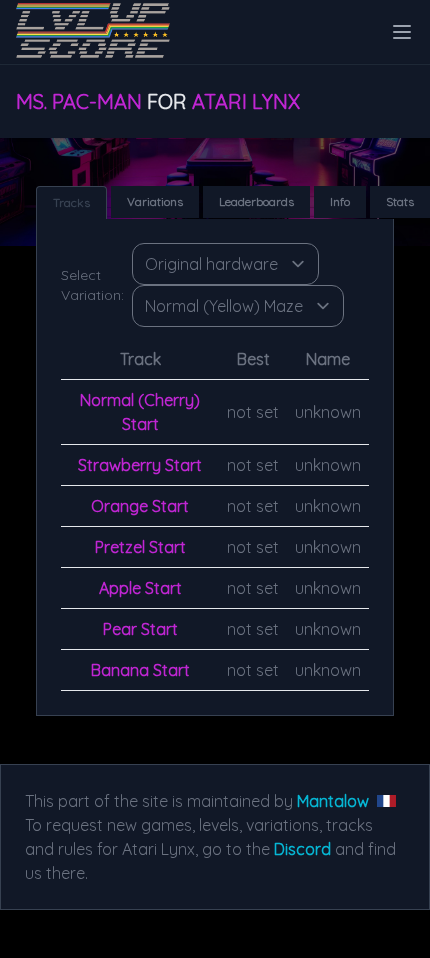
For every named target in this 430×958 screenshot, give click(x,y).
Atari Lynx (246, 101)
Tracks (71, 202)
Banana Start (140, 670)
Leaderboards (256, 201)
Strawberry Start (140, 465)
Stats (400, 201)
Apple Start (140, 588)
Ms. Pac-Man (79, 101)
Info (340, 201)
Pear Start (140, 629)
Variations (155, 201)
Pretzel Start (140, 547)
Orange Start (140, 506)
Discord (302, 849)
